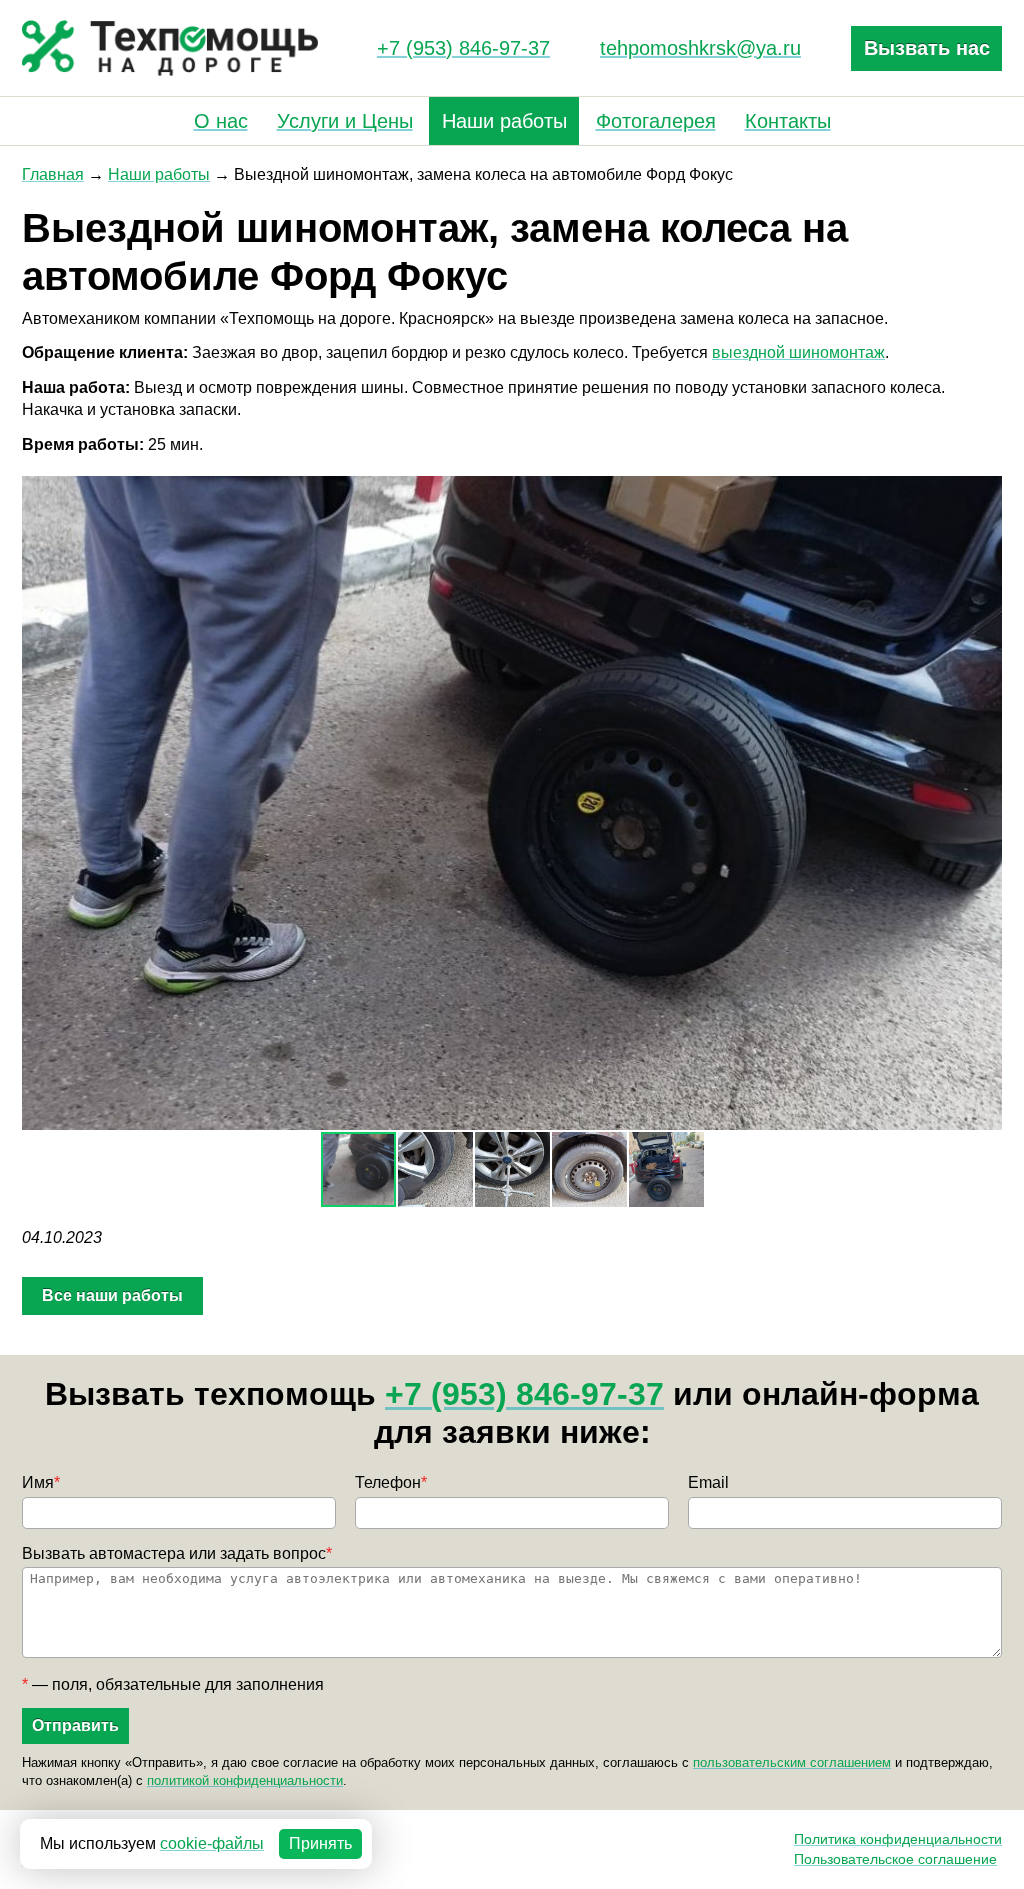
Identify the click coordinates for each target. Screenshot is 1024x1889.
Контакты (788, 121)
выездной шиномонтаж (798, 352)
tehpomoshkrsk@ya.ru (700, 48)
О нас (221, 121)
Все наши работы (112, 1295)
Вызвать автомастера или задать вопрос (177, 1553)
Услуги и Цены (345, 121)
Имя (41, 1482)
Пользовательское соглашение (895, 1859)
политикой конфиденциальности (245, 1780)
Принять (320, 1843)
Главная (53, 174)
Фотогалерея (656, 121)
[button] (984, 494)
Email (708, 1482)
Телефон (391, 1482)
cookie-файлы (212, 1843)
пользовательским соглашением (792, 1762)
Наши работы (504, 121)
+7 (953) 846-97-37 (463, 48)
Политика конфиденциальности (898, 1839)
